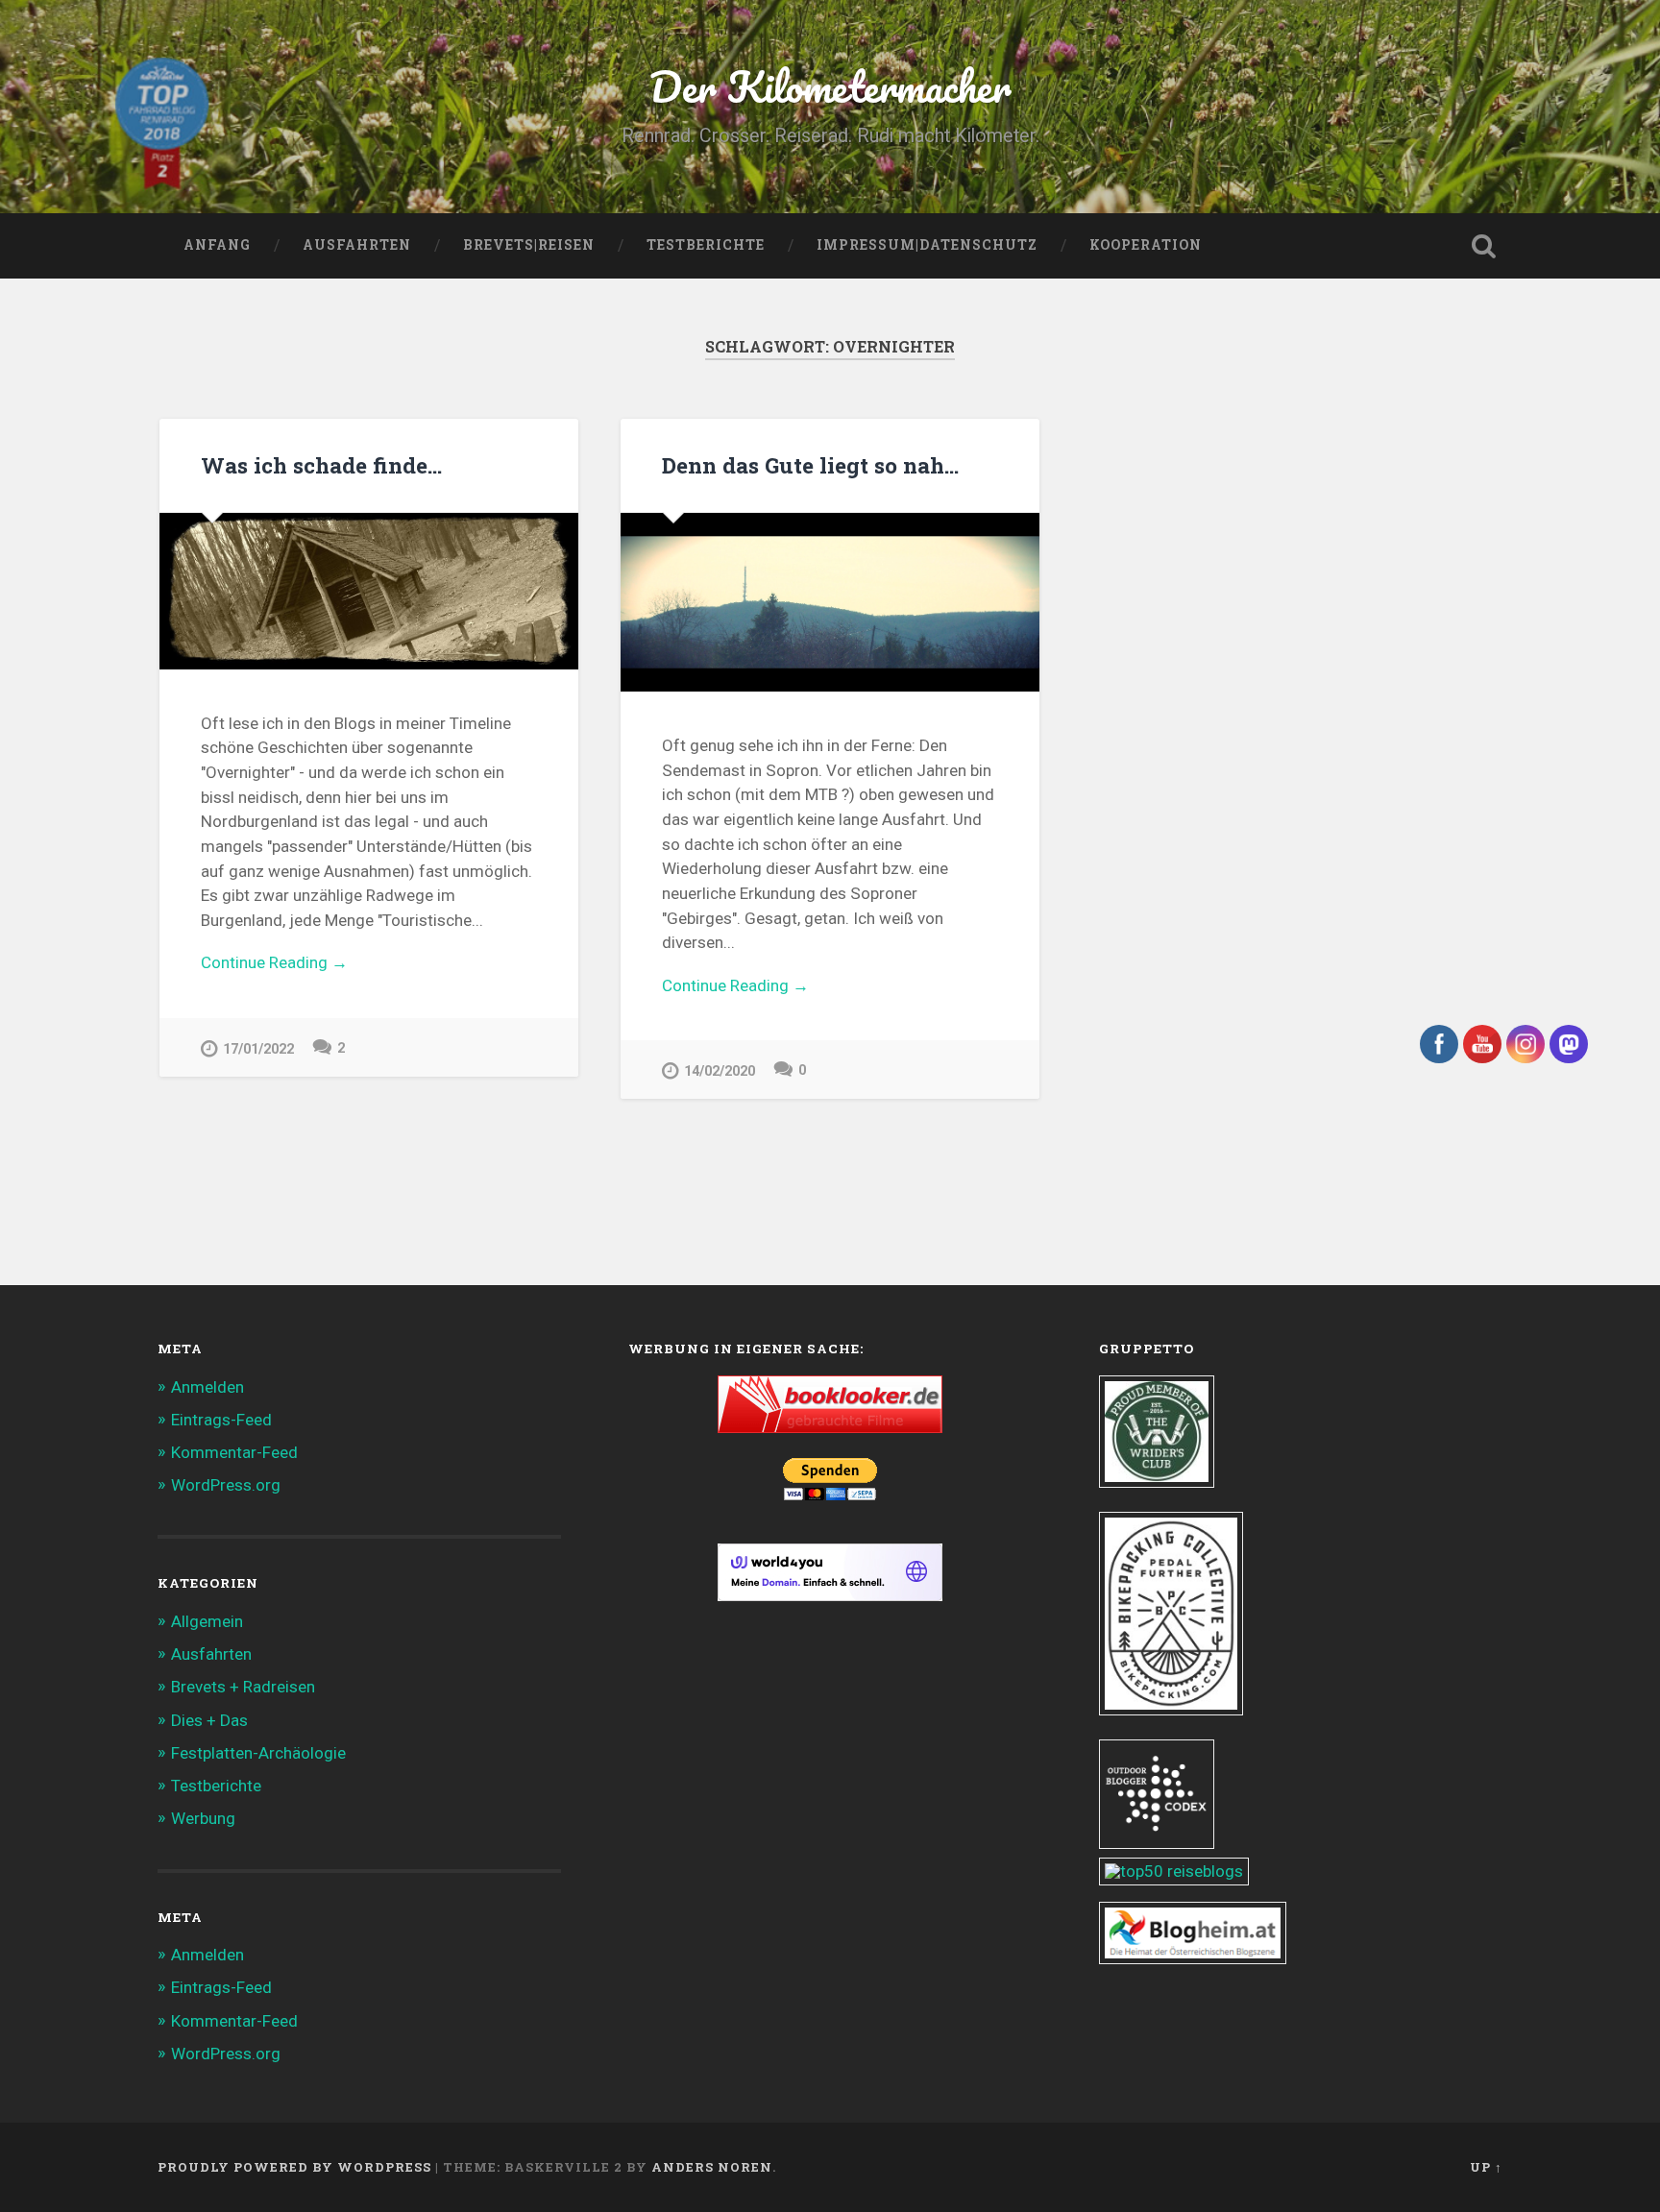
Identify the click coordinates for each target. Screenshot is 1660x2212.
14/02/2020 (720, 1071)
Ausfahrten (357, 245)
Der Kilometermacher (830, 86)
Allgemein (207, 1621)
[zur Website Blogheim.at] (1193, 1958)
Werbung (203, 1818)
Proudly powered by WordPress (294, 2167)
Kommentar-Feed (234, 1452)
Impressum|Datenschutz (927, 245)
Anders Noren (712, 2167)
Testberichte (706, 245)
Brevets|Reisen (529, 245)
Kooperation (1146, 245)
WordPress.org (226, 1485)
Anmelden (207, 1387)
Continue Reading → (274, 962)
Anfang (217, 245)
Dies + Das (209, 1720)
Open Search (1483, 246)
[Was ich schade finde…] (369, 591)
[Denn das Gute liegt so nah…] (830, 602)
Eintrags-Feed (221, 1420)
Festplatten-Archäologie (258, 1753)
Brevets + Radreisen (243, 1687)
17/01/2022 (258, 1049)
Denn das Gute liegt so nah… (810, 465)
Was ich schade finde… (321, 465)
